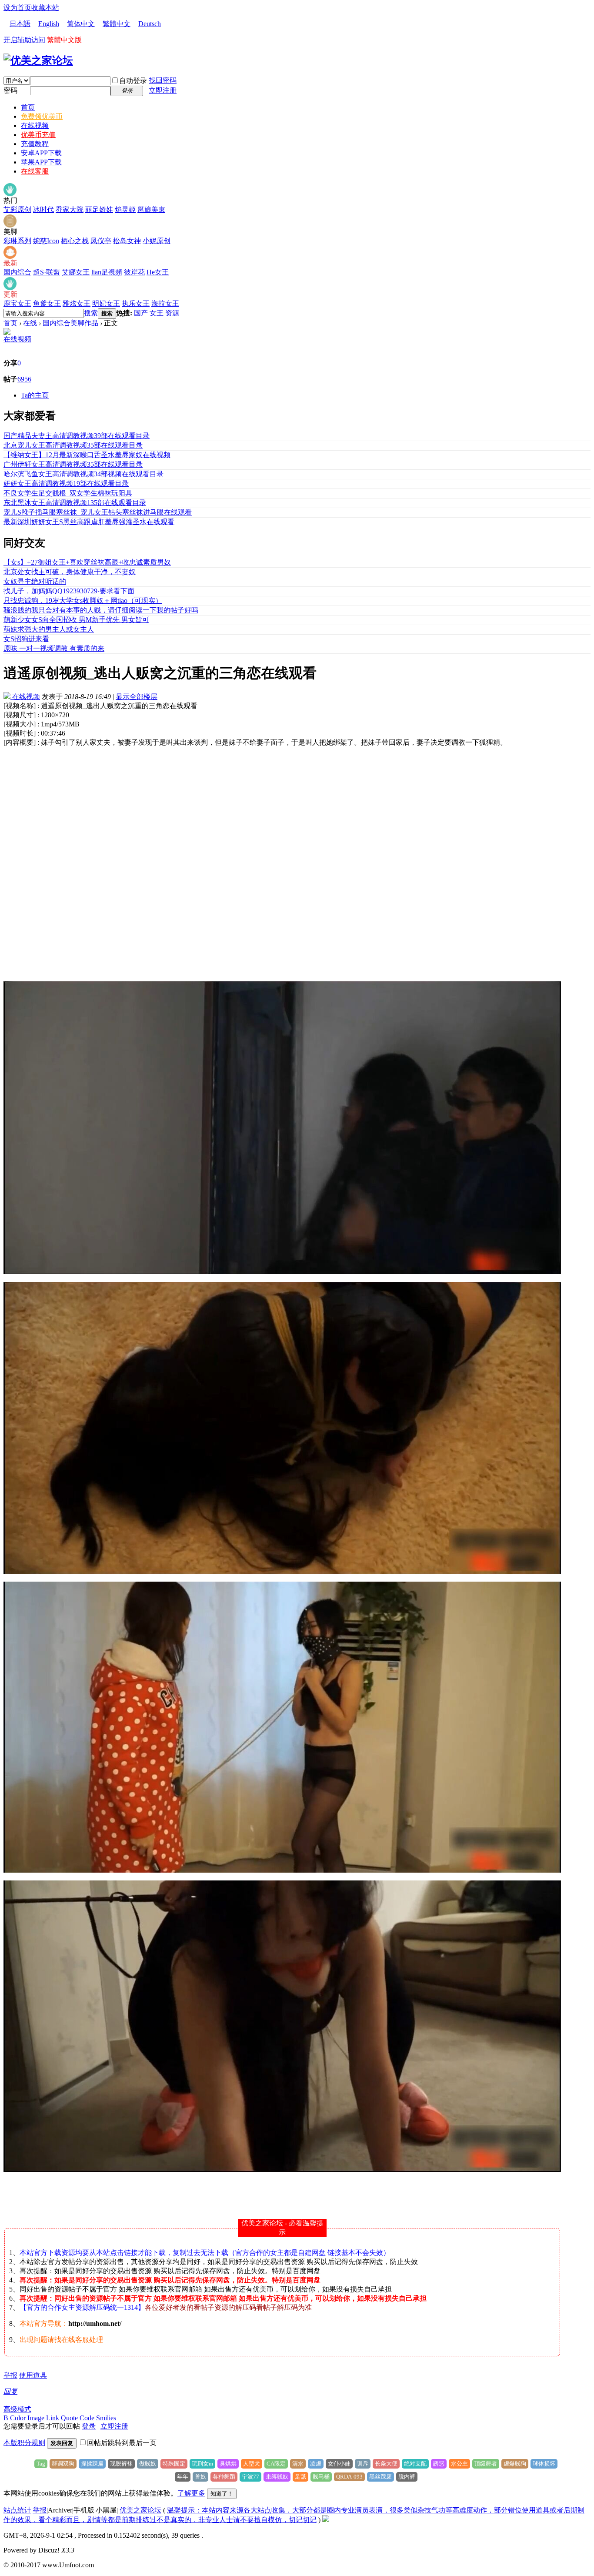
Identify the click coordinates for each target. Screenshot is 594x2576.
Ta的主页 (35, 395)
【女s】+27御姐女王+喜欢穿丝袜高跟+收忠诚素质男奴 (87, 562)
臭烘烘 (228, 2464)
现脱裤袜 (121, 2464)
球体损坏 (544, 2464)
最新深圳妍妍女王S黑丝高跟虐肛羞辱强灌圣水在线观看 (89, 522)
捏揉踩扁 (92, 2464)
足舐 (300, 2477)
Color (18, 2418)
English (49, 24)
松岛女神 (127, 241)
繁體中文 (117, 24)
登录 (89, 2426)
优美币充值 (38, 135)
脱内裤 (407, 2477)
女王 (157, 313)
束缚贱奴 (277, 2477)
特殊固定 (174, 2464)
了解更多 (191, 2493)
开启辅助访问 (24, 40)
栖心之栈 (75, 241)
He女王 (158, 272)
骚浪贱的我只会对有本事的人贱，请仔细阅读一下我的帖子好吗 (101, 610)
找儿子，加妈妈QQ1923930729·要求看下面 (69, 591)
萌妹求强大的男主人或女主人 (49, 629)
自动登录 (133, 81)
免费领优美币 (42, 116)
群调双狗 (63, 2464)
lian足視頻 (107, 272)
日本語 (20, 24)
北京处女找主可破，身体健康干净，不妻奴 (70, 572)
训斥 (363, 2464)
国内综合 (17, 272)
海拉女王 (165, 303)
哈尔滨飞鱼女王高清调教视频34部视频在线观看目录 (83, 474)
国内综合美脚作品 (70, 323)
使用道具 (33, 2375)
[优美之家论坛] (38, 60)
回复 (10, 2391)
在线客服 (35, 171)
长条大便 (386, 2464)
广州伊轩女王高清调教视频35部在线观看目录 (73, 464)
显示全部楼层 (137, 697)
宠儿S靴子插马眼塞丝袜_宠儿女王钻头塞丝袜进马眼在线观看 (98, 512)
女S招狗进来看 (26, 639)
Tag (41, 2464)
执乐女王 (136, 303)
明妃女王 (106, 303)
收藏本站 (45, 8)
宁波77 (250, 2477)
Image (36, 2418)
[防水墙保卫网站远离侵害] (326, 2520)
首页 (28, 107)
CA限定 (276, 2464)
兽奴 (200, 2477)
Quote (69, 2418)
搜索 (91, 313)
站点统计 (17, 2510)
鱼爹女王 (47, 303)
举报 (10, 2375)
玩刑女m (202, 2464)
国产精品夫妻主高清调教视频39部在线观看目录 (77, 436)
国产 (141, 313)
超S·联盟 (47, 272)
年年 (183, 2477)
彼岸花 (134, 272)
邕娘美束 (151, 209)
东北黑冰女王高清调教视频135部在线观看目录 (75, 503)
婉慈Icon (46, 241)
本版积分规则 (24, 2443)
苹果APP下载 (41, 162)
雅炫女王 (77, 303)
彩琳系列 (17, 241)
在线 (30, 323)
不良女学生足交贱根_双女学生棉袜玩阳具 (68, 493)
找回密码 (163, 80)
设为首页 (17, 8)
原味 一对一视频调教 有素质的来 (54, 648)
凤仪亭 (101, 241)
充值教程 (35, 144)
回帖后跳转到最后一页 (122, 2443)
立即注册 (163, 90)
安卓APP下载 (41, 153)
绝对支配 (415, 2464)
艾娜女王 (76, 272)
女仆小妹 (339, 2464)
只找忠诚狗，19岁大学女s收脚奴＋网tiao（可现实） (83, 601)
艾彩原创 (17, 209)
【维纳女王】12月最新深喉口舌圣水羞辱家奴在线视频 (87, 455)
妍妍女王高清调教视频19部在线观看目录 (66, 483)
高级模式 (17, 2409)
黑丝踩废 (380, 2477)
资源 (172, 313)
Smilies (106, 2418)
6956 (24, 379)
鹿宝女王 (17, 303)
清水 (298, 2464)
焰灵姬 (125, 209)
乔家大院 (70, 209)
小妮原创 (157, 241)
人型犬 (252, 2464)
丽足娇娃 (99, 209)
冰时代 (43, 209)
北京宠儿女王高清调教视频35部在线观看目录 (73, 445)
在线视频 (35, 125)
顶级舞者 (486, 2464)
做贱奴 (148, 2464)
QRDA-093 (349, 2477)
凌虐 (316, 2464)
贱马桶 (321, 2477)
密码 (10, 90)
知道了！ (222, 2494)
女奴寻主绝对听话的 (35, 581)
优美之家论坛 (140, 2510)
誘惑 (439, 2464)
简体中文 (81, 24)
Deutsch (150, 24)
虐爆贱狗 (515, 2464)
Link (53, 2418)
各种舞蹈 (224, 2477)
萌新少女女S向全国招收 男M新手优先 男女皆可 (76, 620)
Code (87, 2418)
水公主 (459, 2464)
